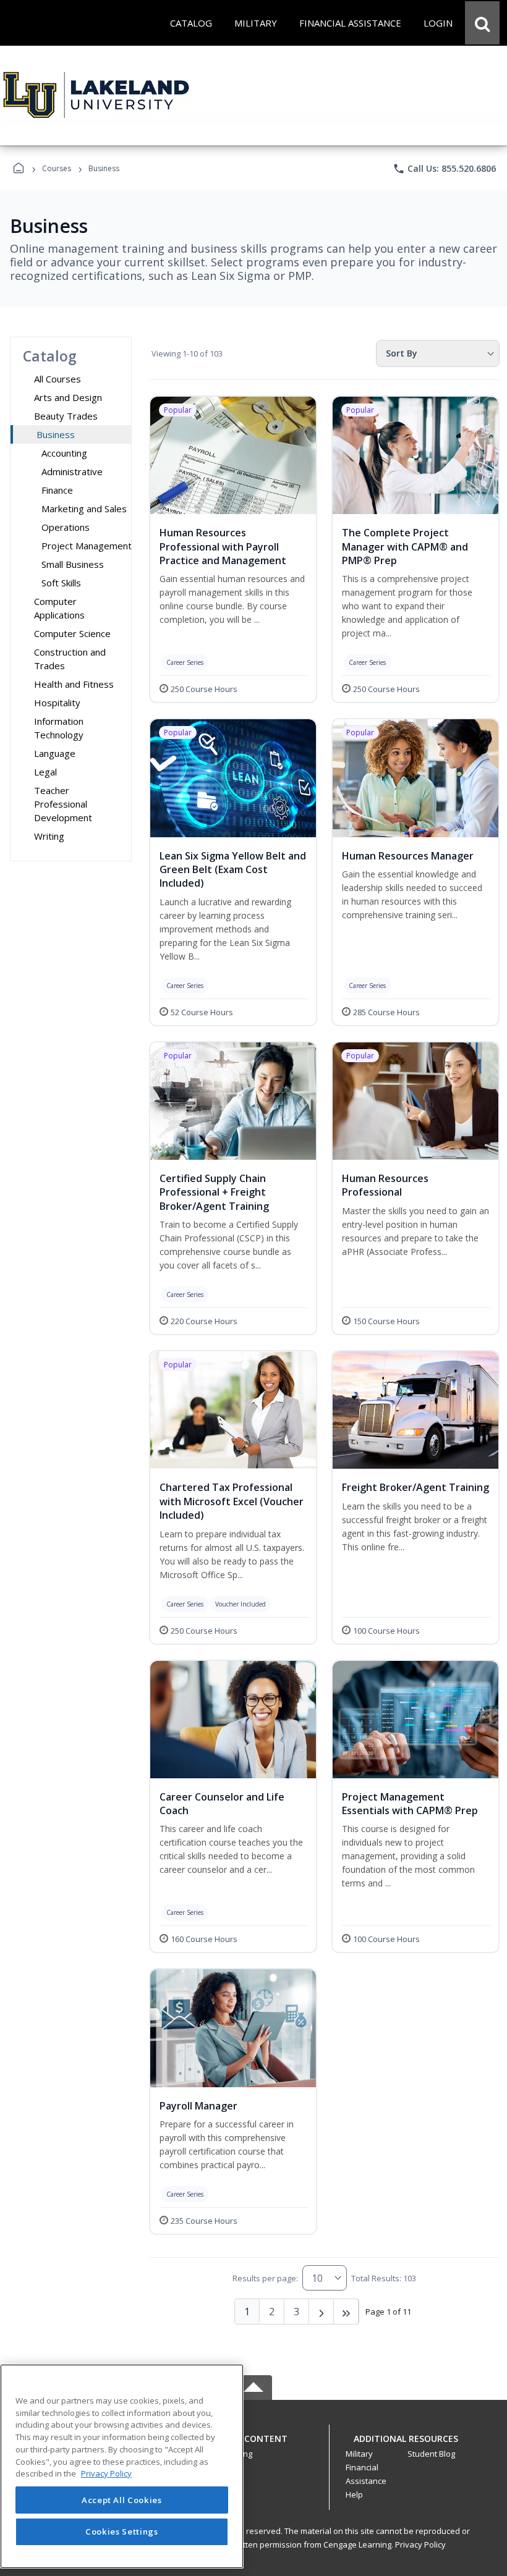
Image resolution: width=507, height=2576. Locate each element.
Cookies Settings (122, 2532)
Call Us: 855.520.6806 (444, 169)
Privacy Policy (420, 2544)
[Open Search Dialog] (482, 23)
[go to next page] (322, 2312)
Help (354, 2494)
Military (359, 2454)
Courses (57, 168)
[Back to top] (253, 2445)
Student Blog (431, 2454)
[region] (122, 2466)
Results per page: (265, 2278)
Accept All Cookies (122, 2500)
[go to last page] (346, 2312)
